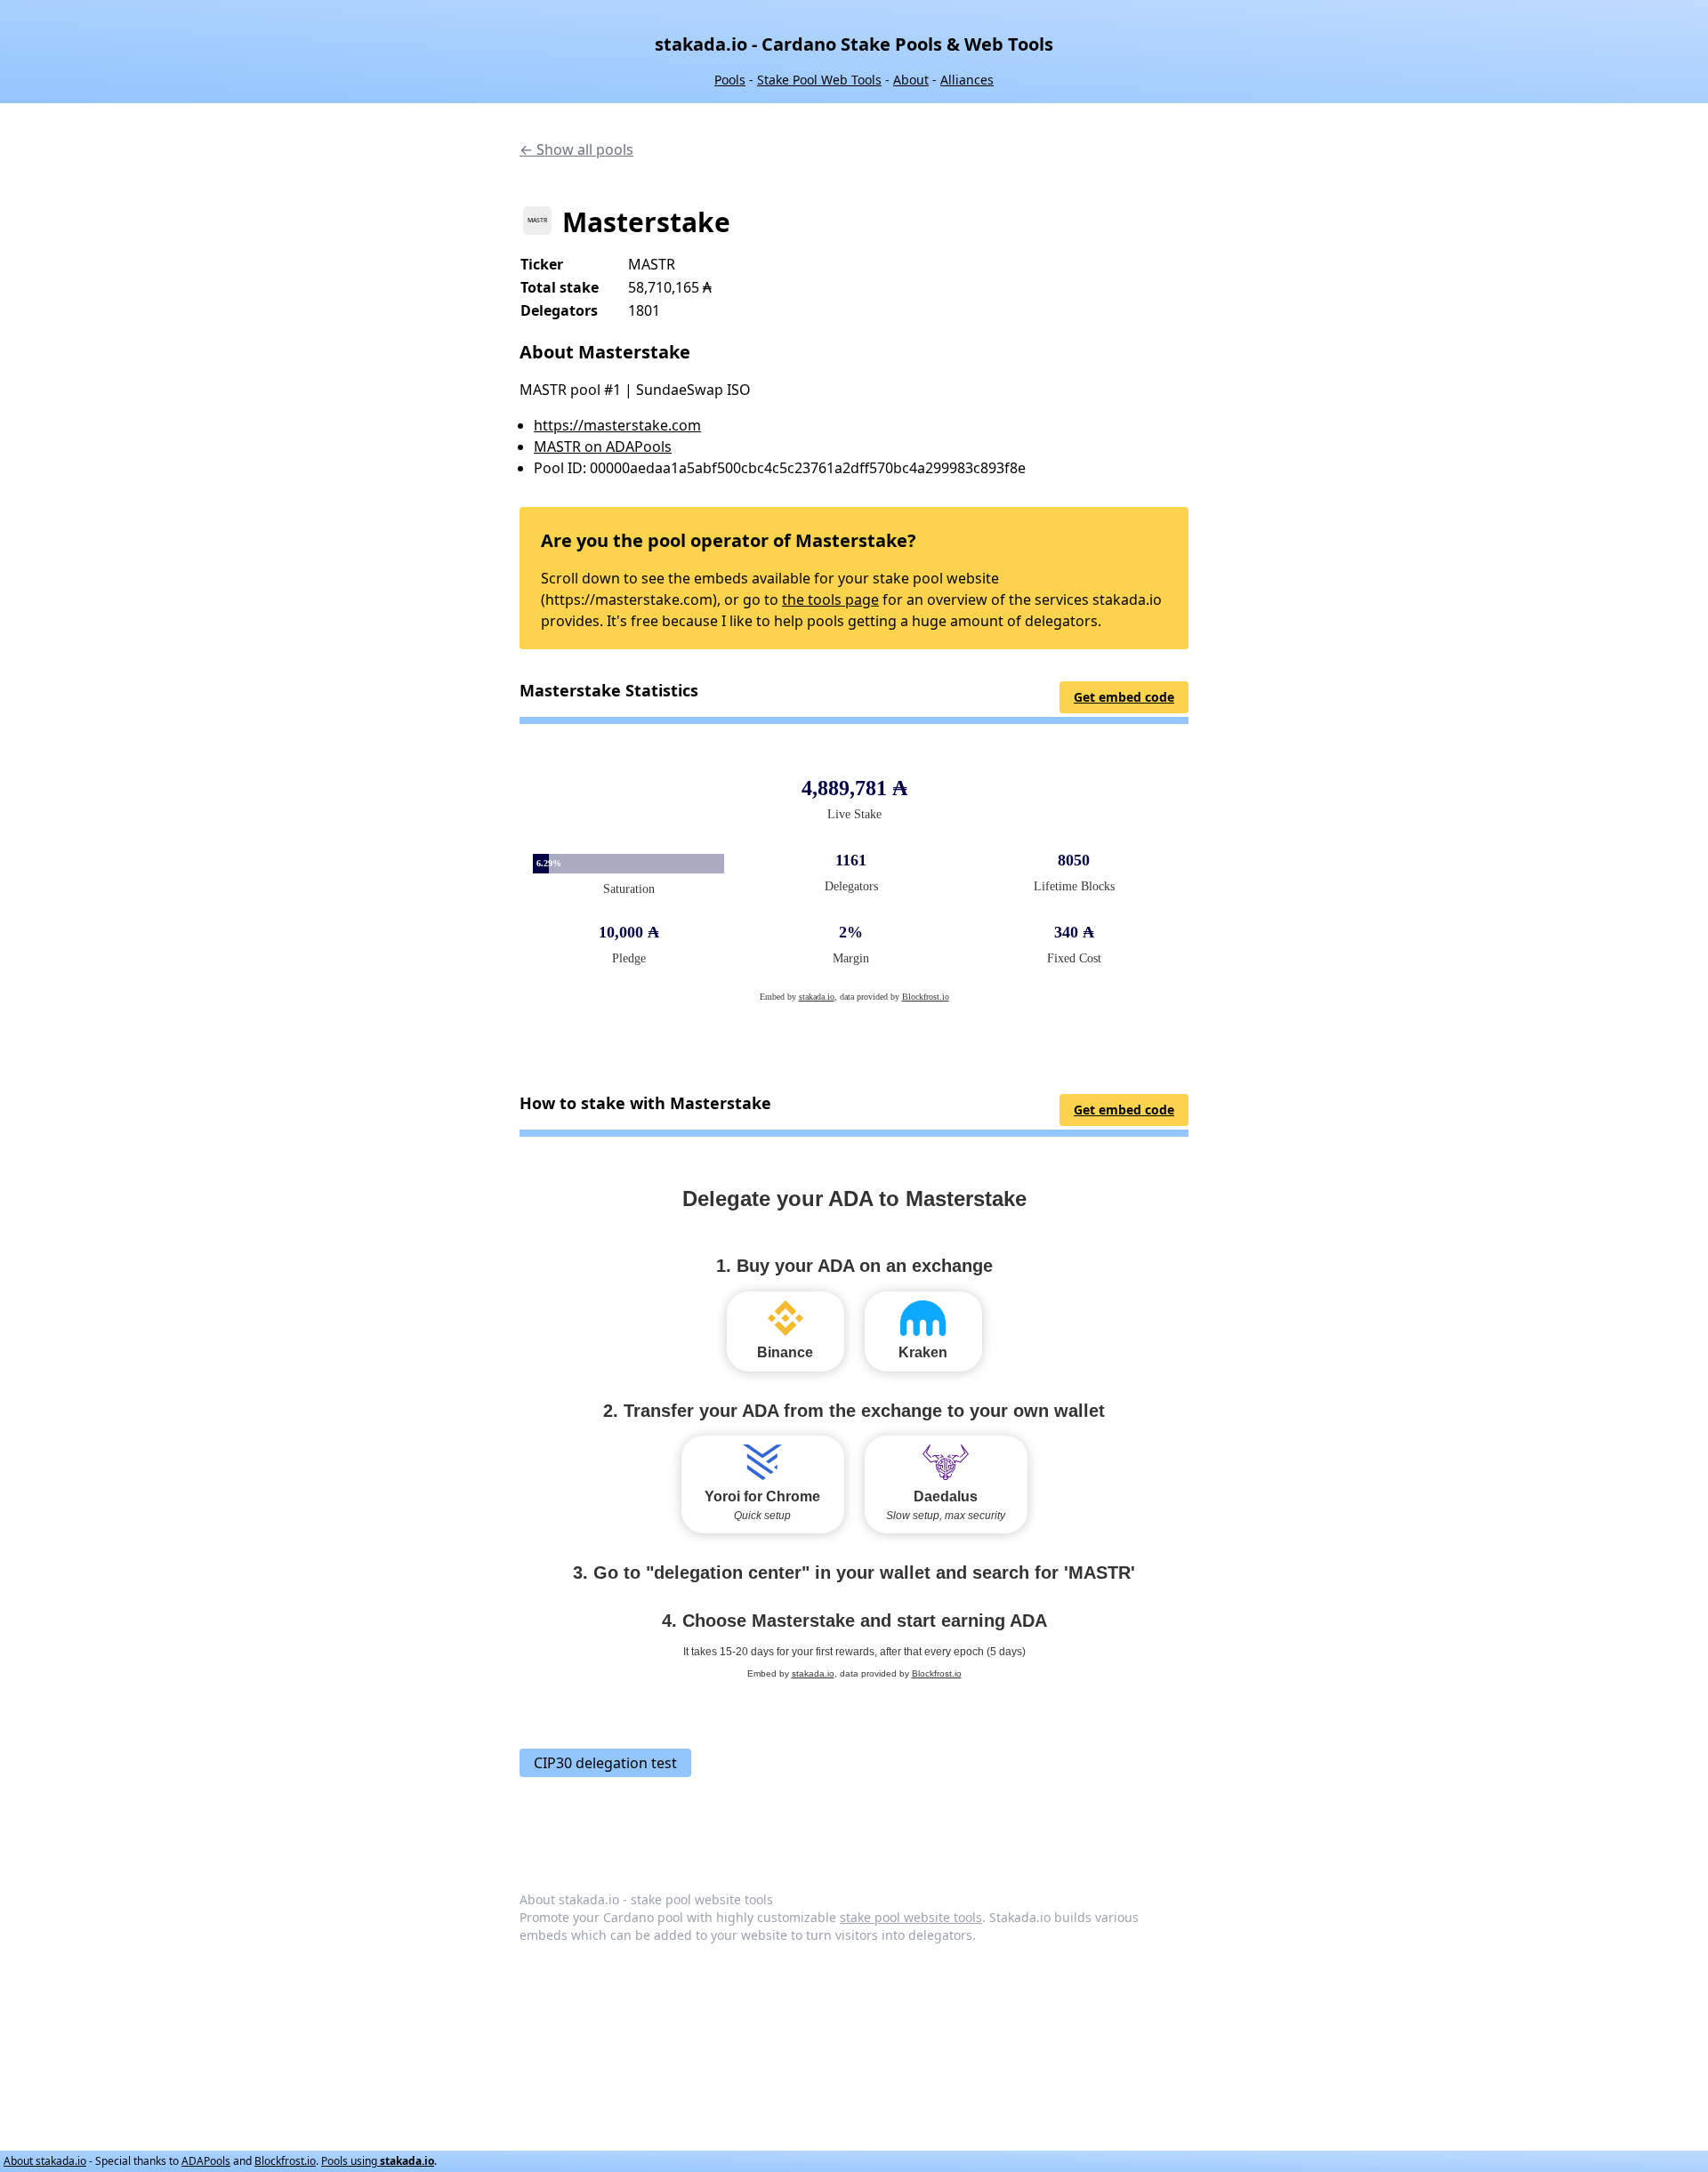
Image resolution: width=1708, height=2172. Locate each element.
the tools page (830, 599)
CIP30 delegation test (605, 1763)
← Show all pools (576, 149)
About (911, 80)
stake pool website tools (911, 1917)
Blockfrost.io (285, 2161)
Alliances (967, 80)
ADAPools (206, 2161)
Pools (730, 80)
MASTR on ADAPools (603, 446)
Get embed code (1124, 697)
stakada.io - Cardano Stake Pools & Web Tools (854, 44)
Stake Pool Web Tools (819, 80)
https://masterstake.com (617, 425)
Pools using (378, 2161)
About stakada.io (45, 2161)
